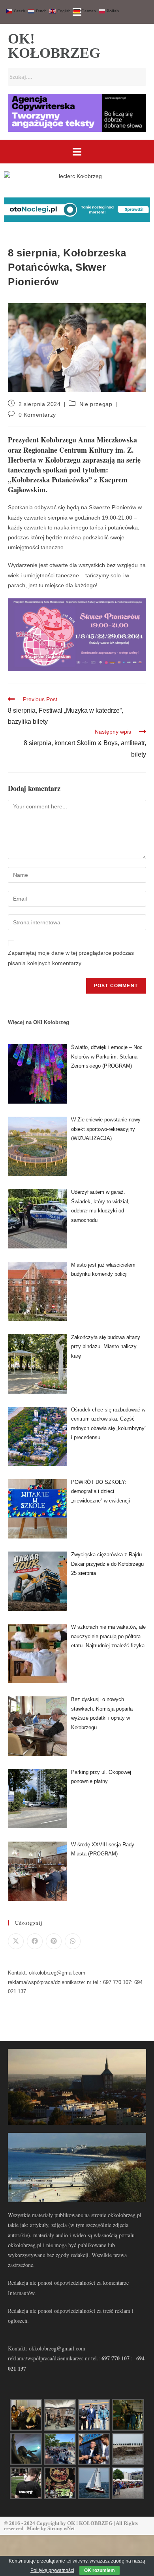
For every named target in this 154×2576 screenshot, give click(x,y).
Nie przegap (96, 404)
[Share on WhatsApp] (73, 1941)
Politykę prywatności (52, 2570)
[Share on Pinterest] (54, 1941)
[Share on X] (16, 1941)
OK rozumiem (100, 2570)
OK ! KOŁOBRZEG (90, 2523)
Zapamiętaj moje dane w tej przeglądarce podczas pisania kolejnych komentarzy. (71, 958)
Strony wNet (61, 2528)
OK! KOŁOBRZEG (54, 46)
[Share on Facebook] (35, 1941)
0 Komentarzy (37, 415)
